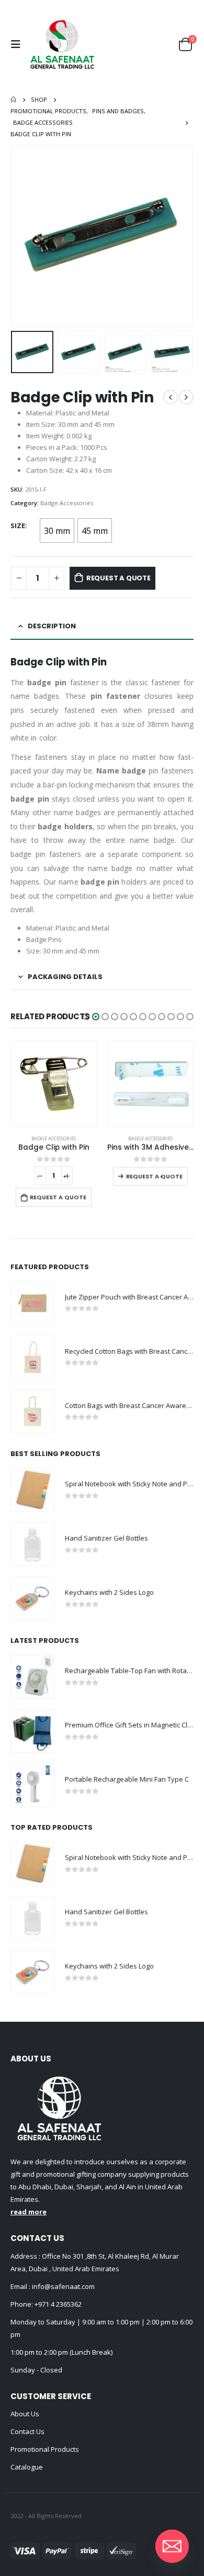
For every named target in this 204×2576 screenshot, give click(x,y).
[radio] (57, 530)
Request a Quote (118, 578)
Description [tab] (52, 626)
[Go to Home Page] (13, 100)
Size (18, 526)
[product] (54, 1084)
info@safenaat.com (63, 2286)
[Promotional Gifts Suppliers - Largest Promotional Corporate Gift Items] (62, 44)
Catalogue (27, 2467)
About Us (25, 2414)
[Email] (172, 2546)
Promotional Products (45, 2449)
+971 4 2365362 (58, 2304)
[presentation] (24, 236)
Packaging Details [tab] (65, 977)
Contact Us (27, 2431)
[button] (86, 1017)
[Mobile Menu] (18, 44)
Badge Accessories (67, 503)
